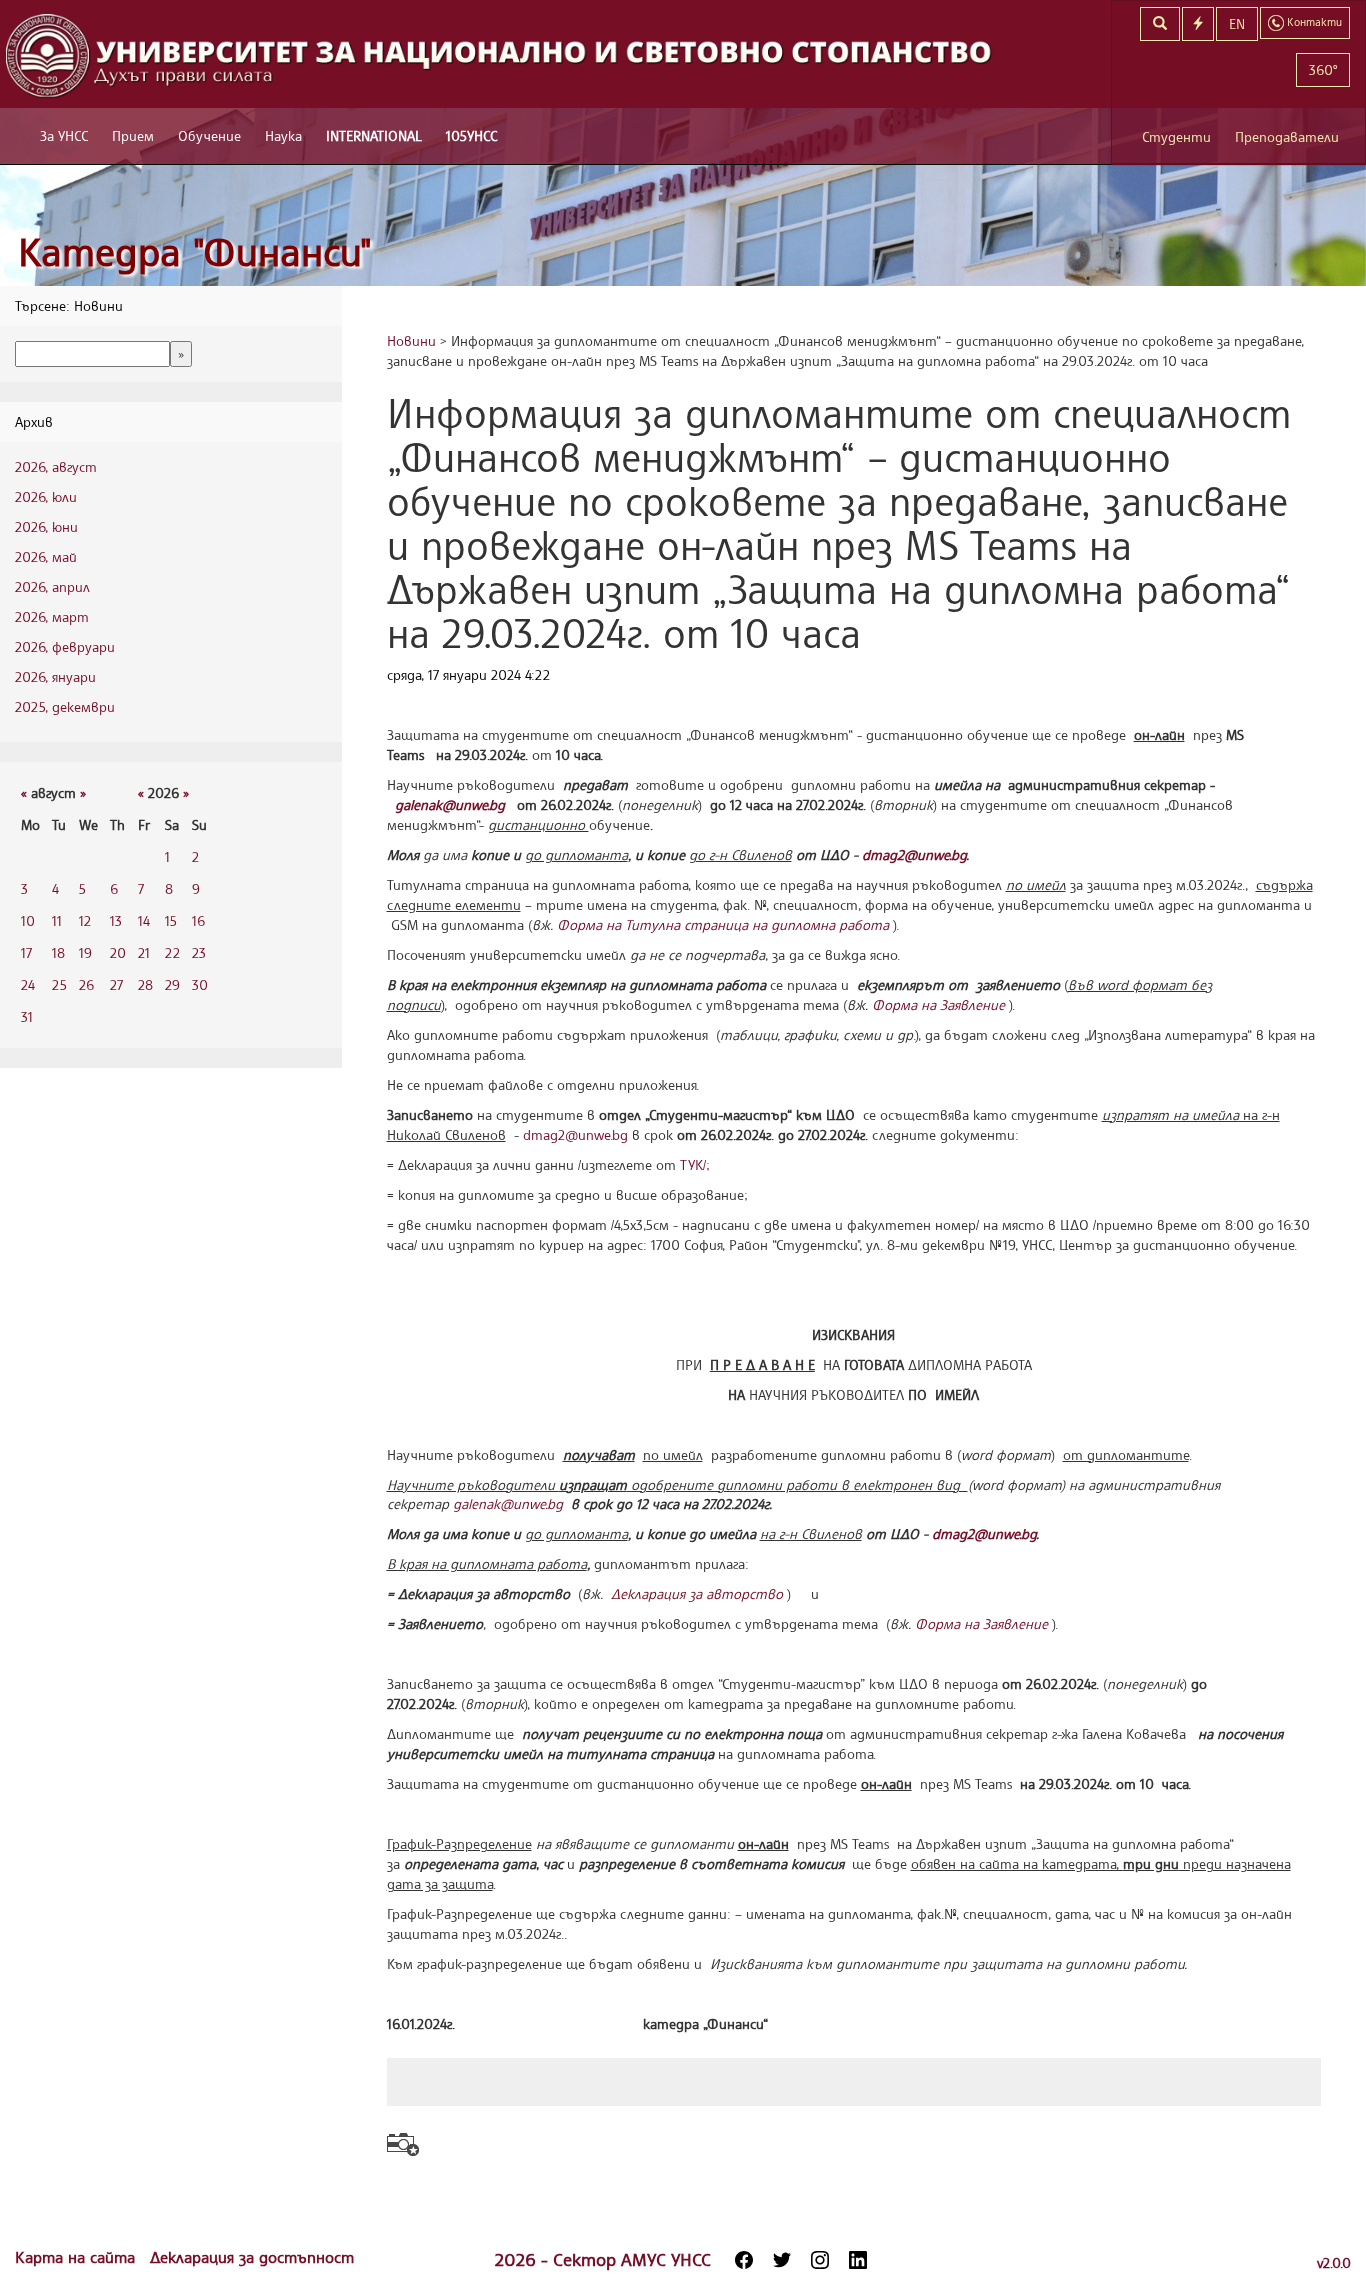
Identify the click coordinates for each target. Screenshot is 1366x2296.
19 (85, 952)
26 (86, 984)
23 (199, 952)
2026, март (52, 616)
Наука (283, 135)
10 (28, 920)
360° (1323, 69)
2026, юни (46, 526)
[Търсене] (1160, 24)
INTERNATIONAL (374, 135)
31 (27, 1016)
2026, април (52, 586)
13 (116, 920)
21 (144, 952)
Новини (411, 340)
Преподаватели (1287, 136)
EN (1237, 23)
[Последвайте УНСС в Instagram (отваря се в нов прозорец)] (820, 2260)
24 (28, 984)
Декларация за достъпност (252, 2257)
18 (58, 952)
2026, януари (55, 676)
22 (172, 952)
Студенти (1176, 136)
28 (145, 984)
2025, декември (65, 706)
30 (200, 984)
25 (59, 984)
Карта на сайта (77, 2257)
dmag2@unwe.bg (575, 1134)
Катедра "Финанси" (195, 251)
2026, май (46, 556)
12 (85, 920)
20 (118, 952)
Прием (133, 135)
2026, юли (46, 496)
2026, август (56, 466)
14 (144, 920)
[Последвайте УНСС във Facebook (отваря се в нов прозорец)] (744, 2260)
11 (57, 920)
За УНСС (64, 135)
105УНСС (471, 135)
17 (26, 952)
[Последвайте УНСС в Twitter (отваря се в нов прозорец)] (782, 2260)
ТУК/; (695, 1164)
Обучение (209, 135)
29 (172, 984)
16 (198, 920)
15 (171, 920)
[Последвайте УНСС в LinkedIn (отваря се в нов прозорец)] (858, 2260)
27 (116, 984)
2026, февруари (65, 646)
